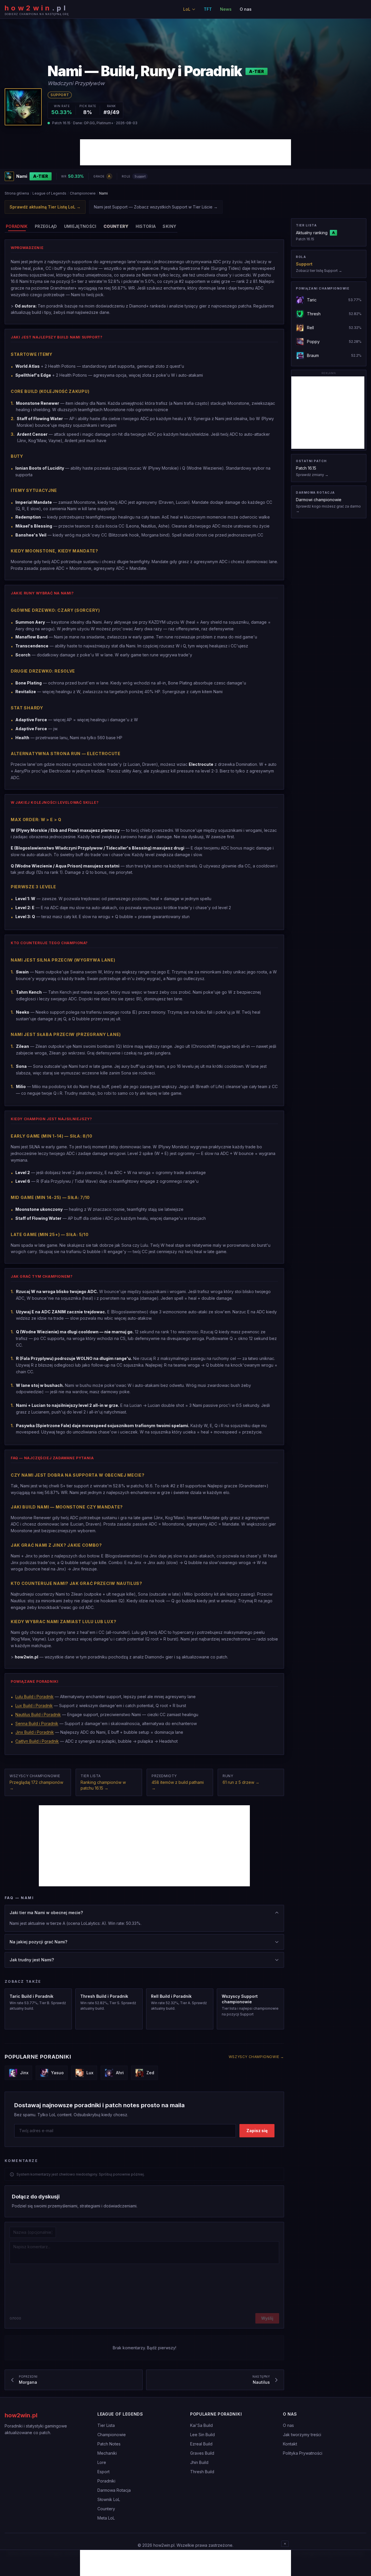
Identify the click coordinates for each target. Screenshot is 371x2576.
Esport (103, 2472)
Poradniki (106, 2481)
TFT (208, 9)
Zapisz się (257, 2131)
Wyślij (267, 2318)
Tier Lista (106, 2425)
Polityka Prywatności (303, 2453)
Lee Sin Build (202, 2435)
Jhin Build (199, 2462)
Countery (106, 2509)
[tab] (17, 226)
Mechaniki (107, 2453)
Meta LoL (106, 2518)
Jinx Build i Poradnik (35, 1732)
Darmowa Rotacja (114, 2490)
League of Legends (49, 193)
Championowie (83, 193)
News (226, 9)
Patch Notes (109, 2444)
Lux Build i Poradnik (34, 1706)
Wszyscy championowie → (256, 2057)
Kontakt (290, 2444)
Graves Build (202, 2453)
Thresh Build (202, 2472)
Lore (102, 2462)
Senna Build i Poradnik (37, 1723)
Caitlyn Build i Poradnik (37, 1741)
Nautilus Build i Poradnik (38, 1714)
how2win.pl (21, 2415)
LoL (187, 9)
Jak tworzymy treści (302, 2435)
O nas (246, 9)
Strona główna (17, 193)
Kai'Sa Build (201, 2425)
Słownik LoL (109, 2499)
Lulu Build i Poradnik (34, 1697)
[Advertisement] (185, 152)
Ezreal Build (201, 2444)
